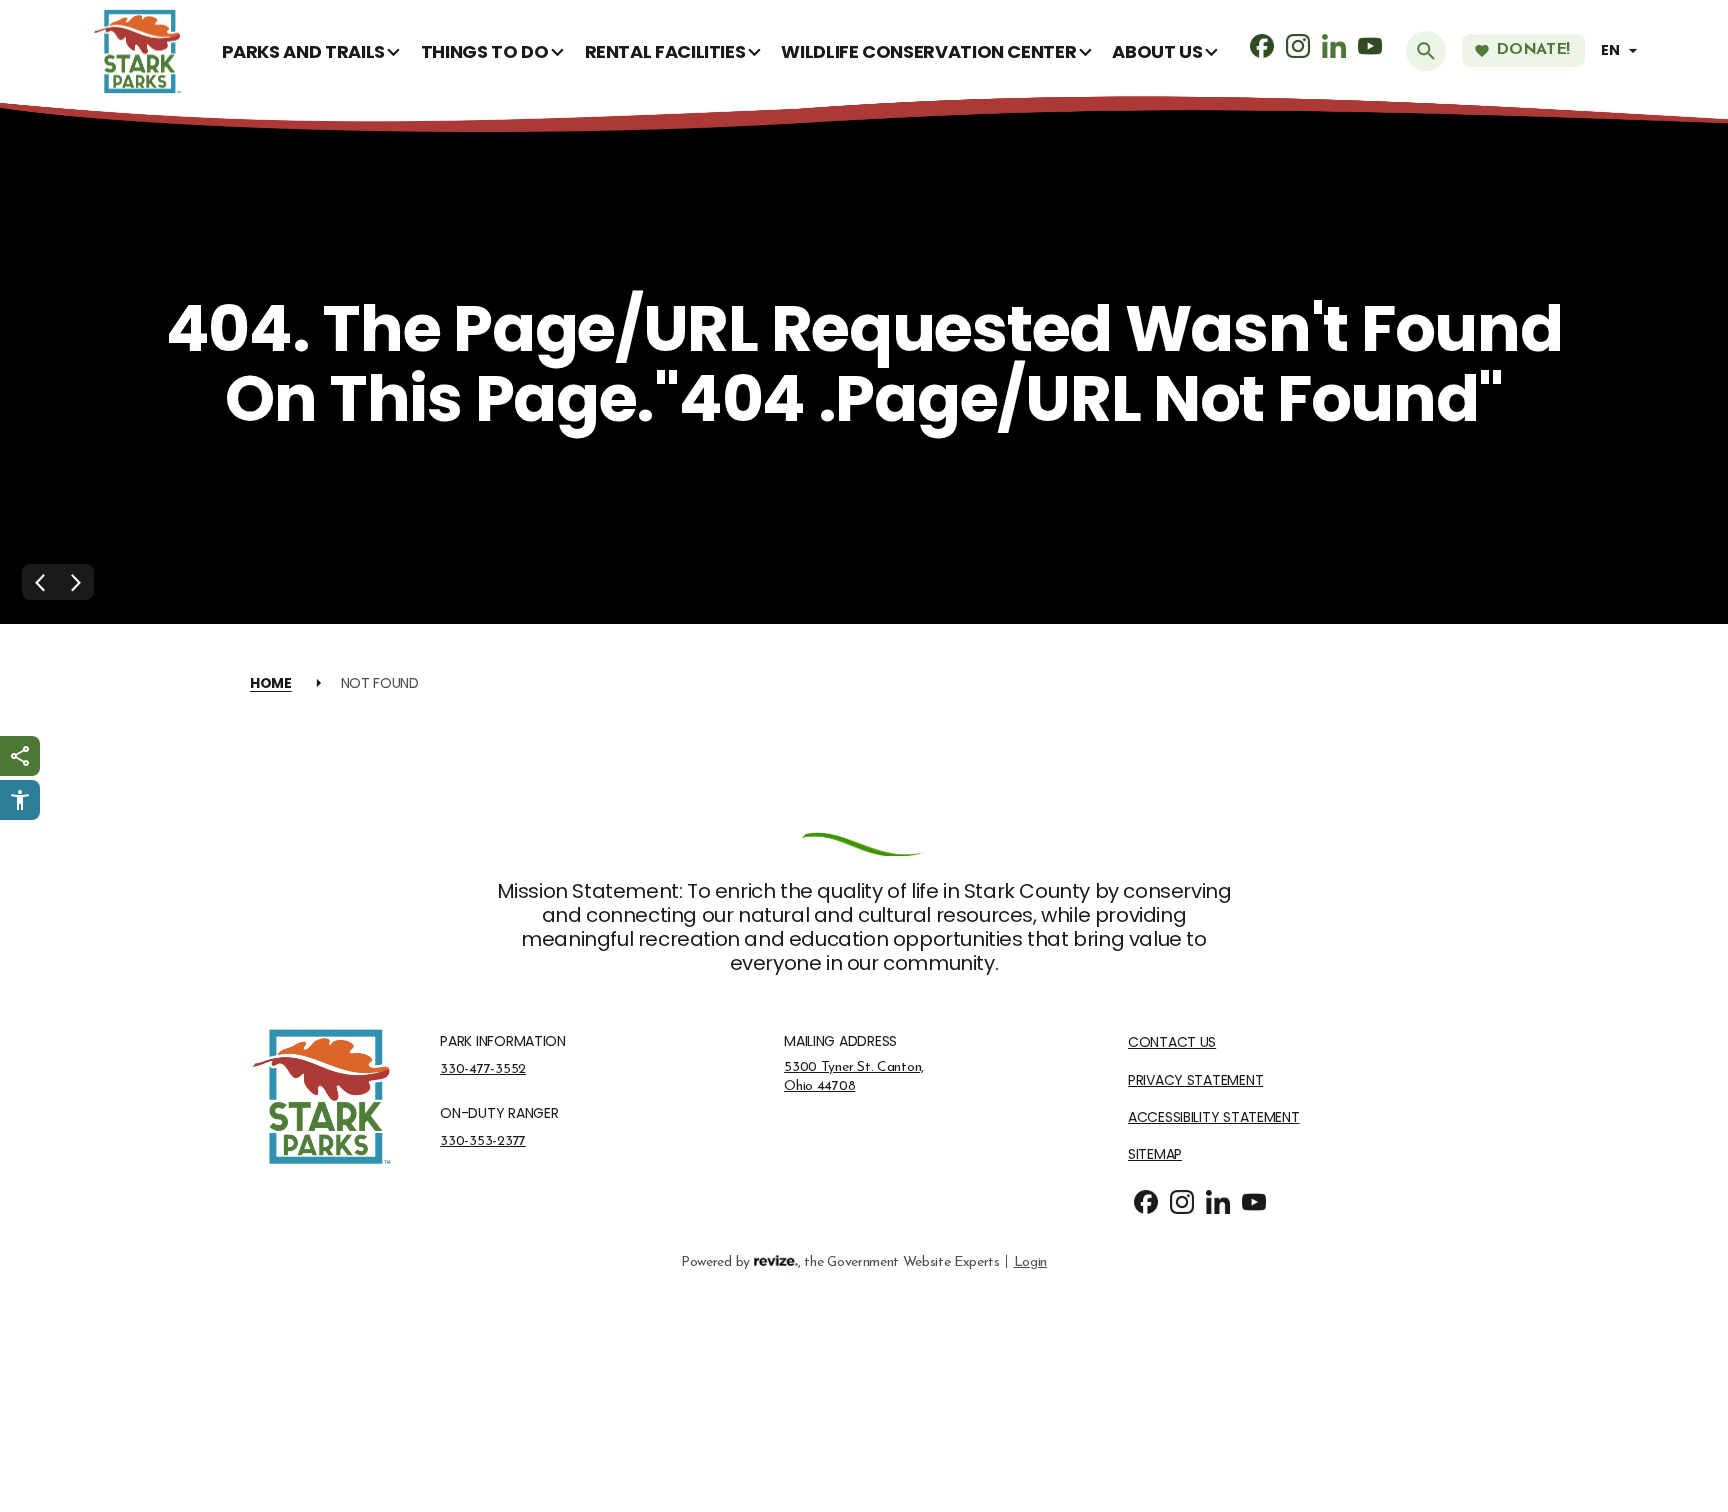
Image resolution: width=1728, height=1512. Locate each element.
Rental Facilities (665, 51)
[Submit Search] (1426, 51)
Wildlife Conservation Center (928, 51)
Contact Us (1172, 1042)
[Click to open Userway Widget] (20, 800)
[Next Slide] (76, 582)
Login (1030, 1262)
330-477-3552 (483, 1069)
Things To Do (485, 51)
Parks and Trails (303, 51)
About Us (1157, 51)
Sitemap (1155, 1154)
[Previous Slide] (40, 582)
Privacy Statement (1195, 1080)
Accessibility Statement (1214, 1117)
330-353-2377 (483, 1141)
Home (271, 683)
